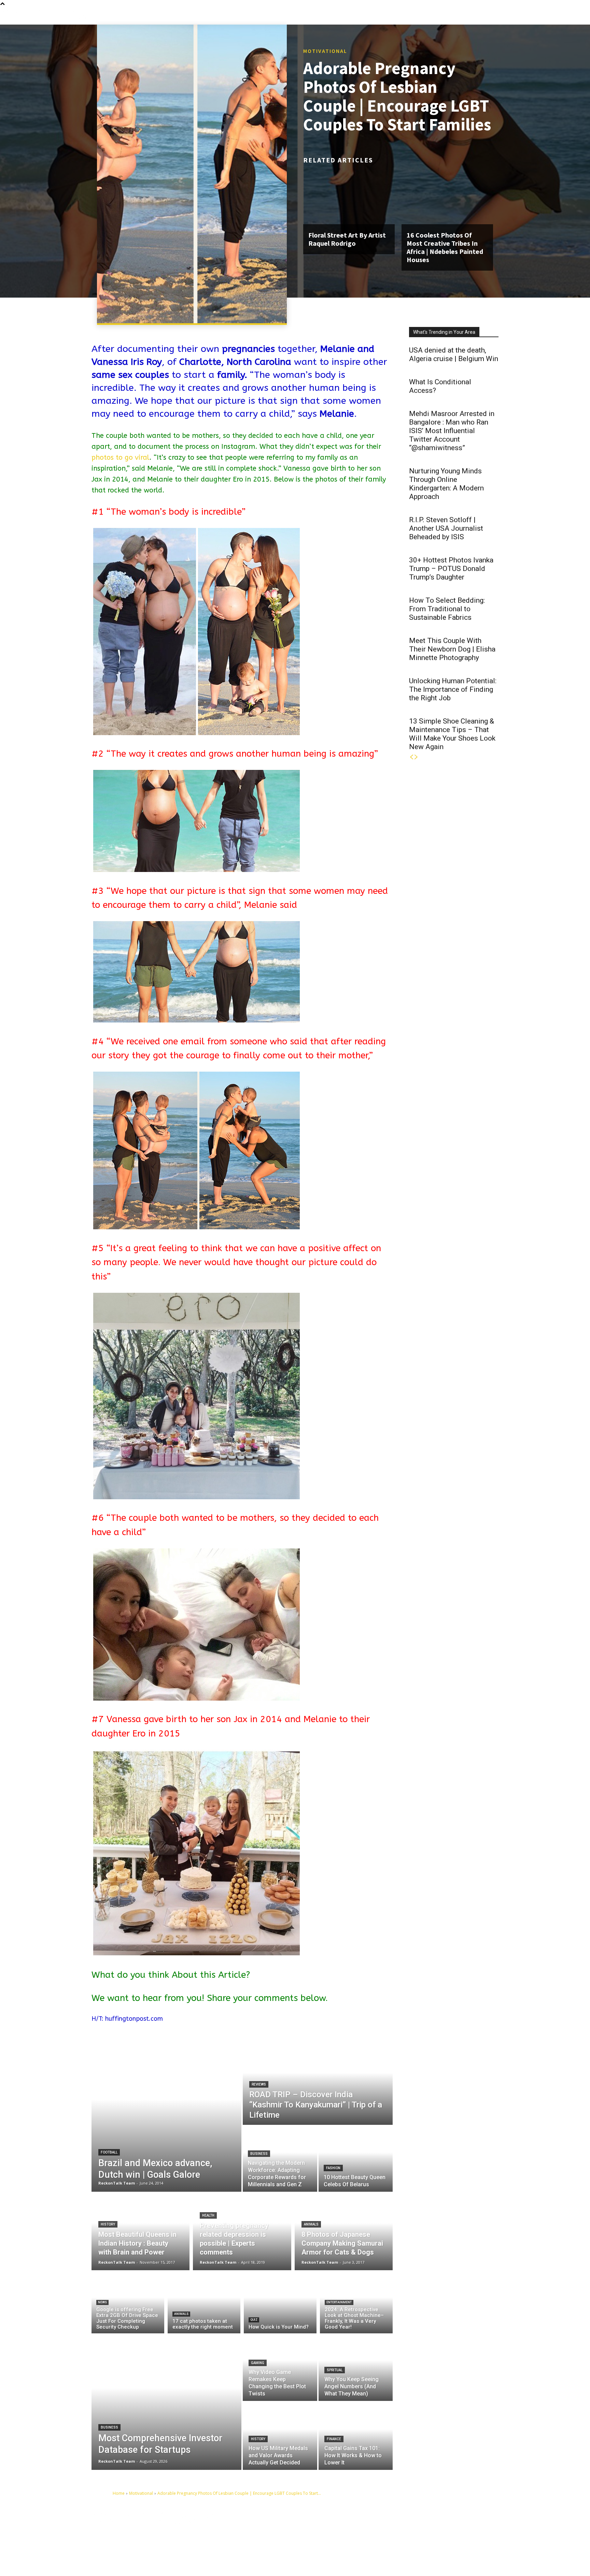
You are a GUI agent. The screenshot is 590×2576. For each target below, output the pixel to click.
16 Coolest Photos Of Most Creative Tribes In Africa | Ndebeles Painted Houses (445, 247)
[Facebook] (386, 2528)
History (108, 2224)
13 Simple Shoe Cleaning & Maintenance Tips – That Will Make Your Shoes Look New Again (452, 734)
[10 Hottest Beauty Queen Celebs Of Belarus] (356, 2159)
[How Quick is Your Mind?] (280, 2303)
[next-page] (416, 757)
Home (119, 2493)
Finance (334, 2439)
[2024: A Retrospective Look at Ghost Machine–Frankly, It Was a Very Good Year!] (356, 2303)
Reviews (259, 2084)
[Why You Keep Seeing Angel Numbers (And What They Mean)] (356, 2367)
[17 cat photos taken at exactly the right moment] (204, 2303)
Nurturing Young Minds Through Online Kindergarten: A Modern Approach (446, 484)
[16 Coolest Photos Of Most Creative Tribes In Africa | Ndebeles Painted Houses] (447, 197)
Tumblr (437, 2528)
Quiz (254, 2320)
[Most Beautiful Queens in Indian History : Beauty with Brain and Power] (141, 2231)
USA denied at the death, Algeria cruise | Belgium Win (454, 354)
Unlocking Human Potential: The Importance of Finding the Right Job (453, 689)
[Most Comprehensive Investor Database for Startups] (166, 2402)
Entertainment (339, 2302)
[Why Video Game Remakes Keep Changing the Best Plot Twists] (280, 2367)
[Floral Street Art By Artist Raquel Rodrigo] (349, 197)
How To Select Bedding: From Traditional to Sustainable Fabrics (447, 609)
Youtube (401, 2538)
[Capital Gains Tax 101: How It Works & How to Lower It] (356, 2436)
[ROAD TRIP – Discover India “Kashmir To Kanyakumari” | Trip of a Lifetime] (318, 2081)
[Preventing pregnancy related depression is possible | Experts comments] (242, 2231)
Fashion (333, 2168)
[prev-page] (411, 757)
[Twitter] (456, 2528)
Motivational (325, 51)
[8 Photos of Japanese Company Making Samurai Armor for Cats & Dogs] (344, 2231)
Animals (311, 2224)
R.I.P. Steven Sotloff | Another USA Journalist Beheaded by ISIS (446, 528)
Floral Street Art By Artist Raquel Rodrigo (347, 239)
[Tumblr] (424, 2528)
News (102, 2302)
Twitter (469, 2528)
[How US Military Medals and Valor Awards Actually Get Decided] (280, 2436)
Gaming (258, 2363)
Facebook (402, 2528)
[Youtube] (386, 2539)
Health (208, 2215)
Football (109, 2152)
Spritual (335, 2370)
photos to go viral (120, 457)
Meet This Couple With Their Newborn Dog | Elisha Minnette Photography (452, 649)
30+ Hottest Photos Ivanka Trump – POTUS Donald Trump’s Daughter (451, 569)
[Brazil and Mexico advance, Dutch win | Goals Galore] (166, 2115)
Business (259, 2154)
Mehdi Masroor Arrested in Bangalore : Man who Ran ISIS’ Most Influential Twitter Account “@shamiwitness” (452, 431)
